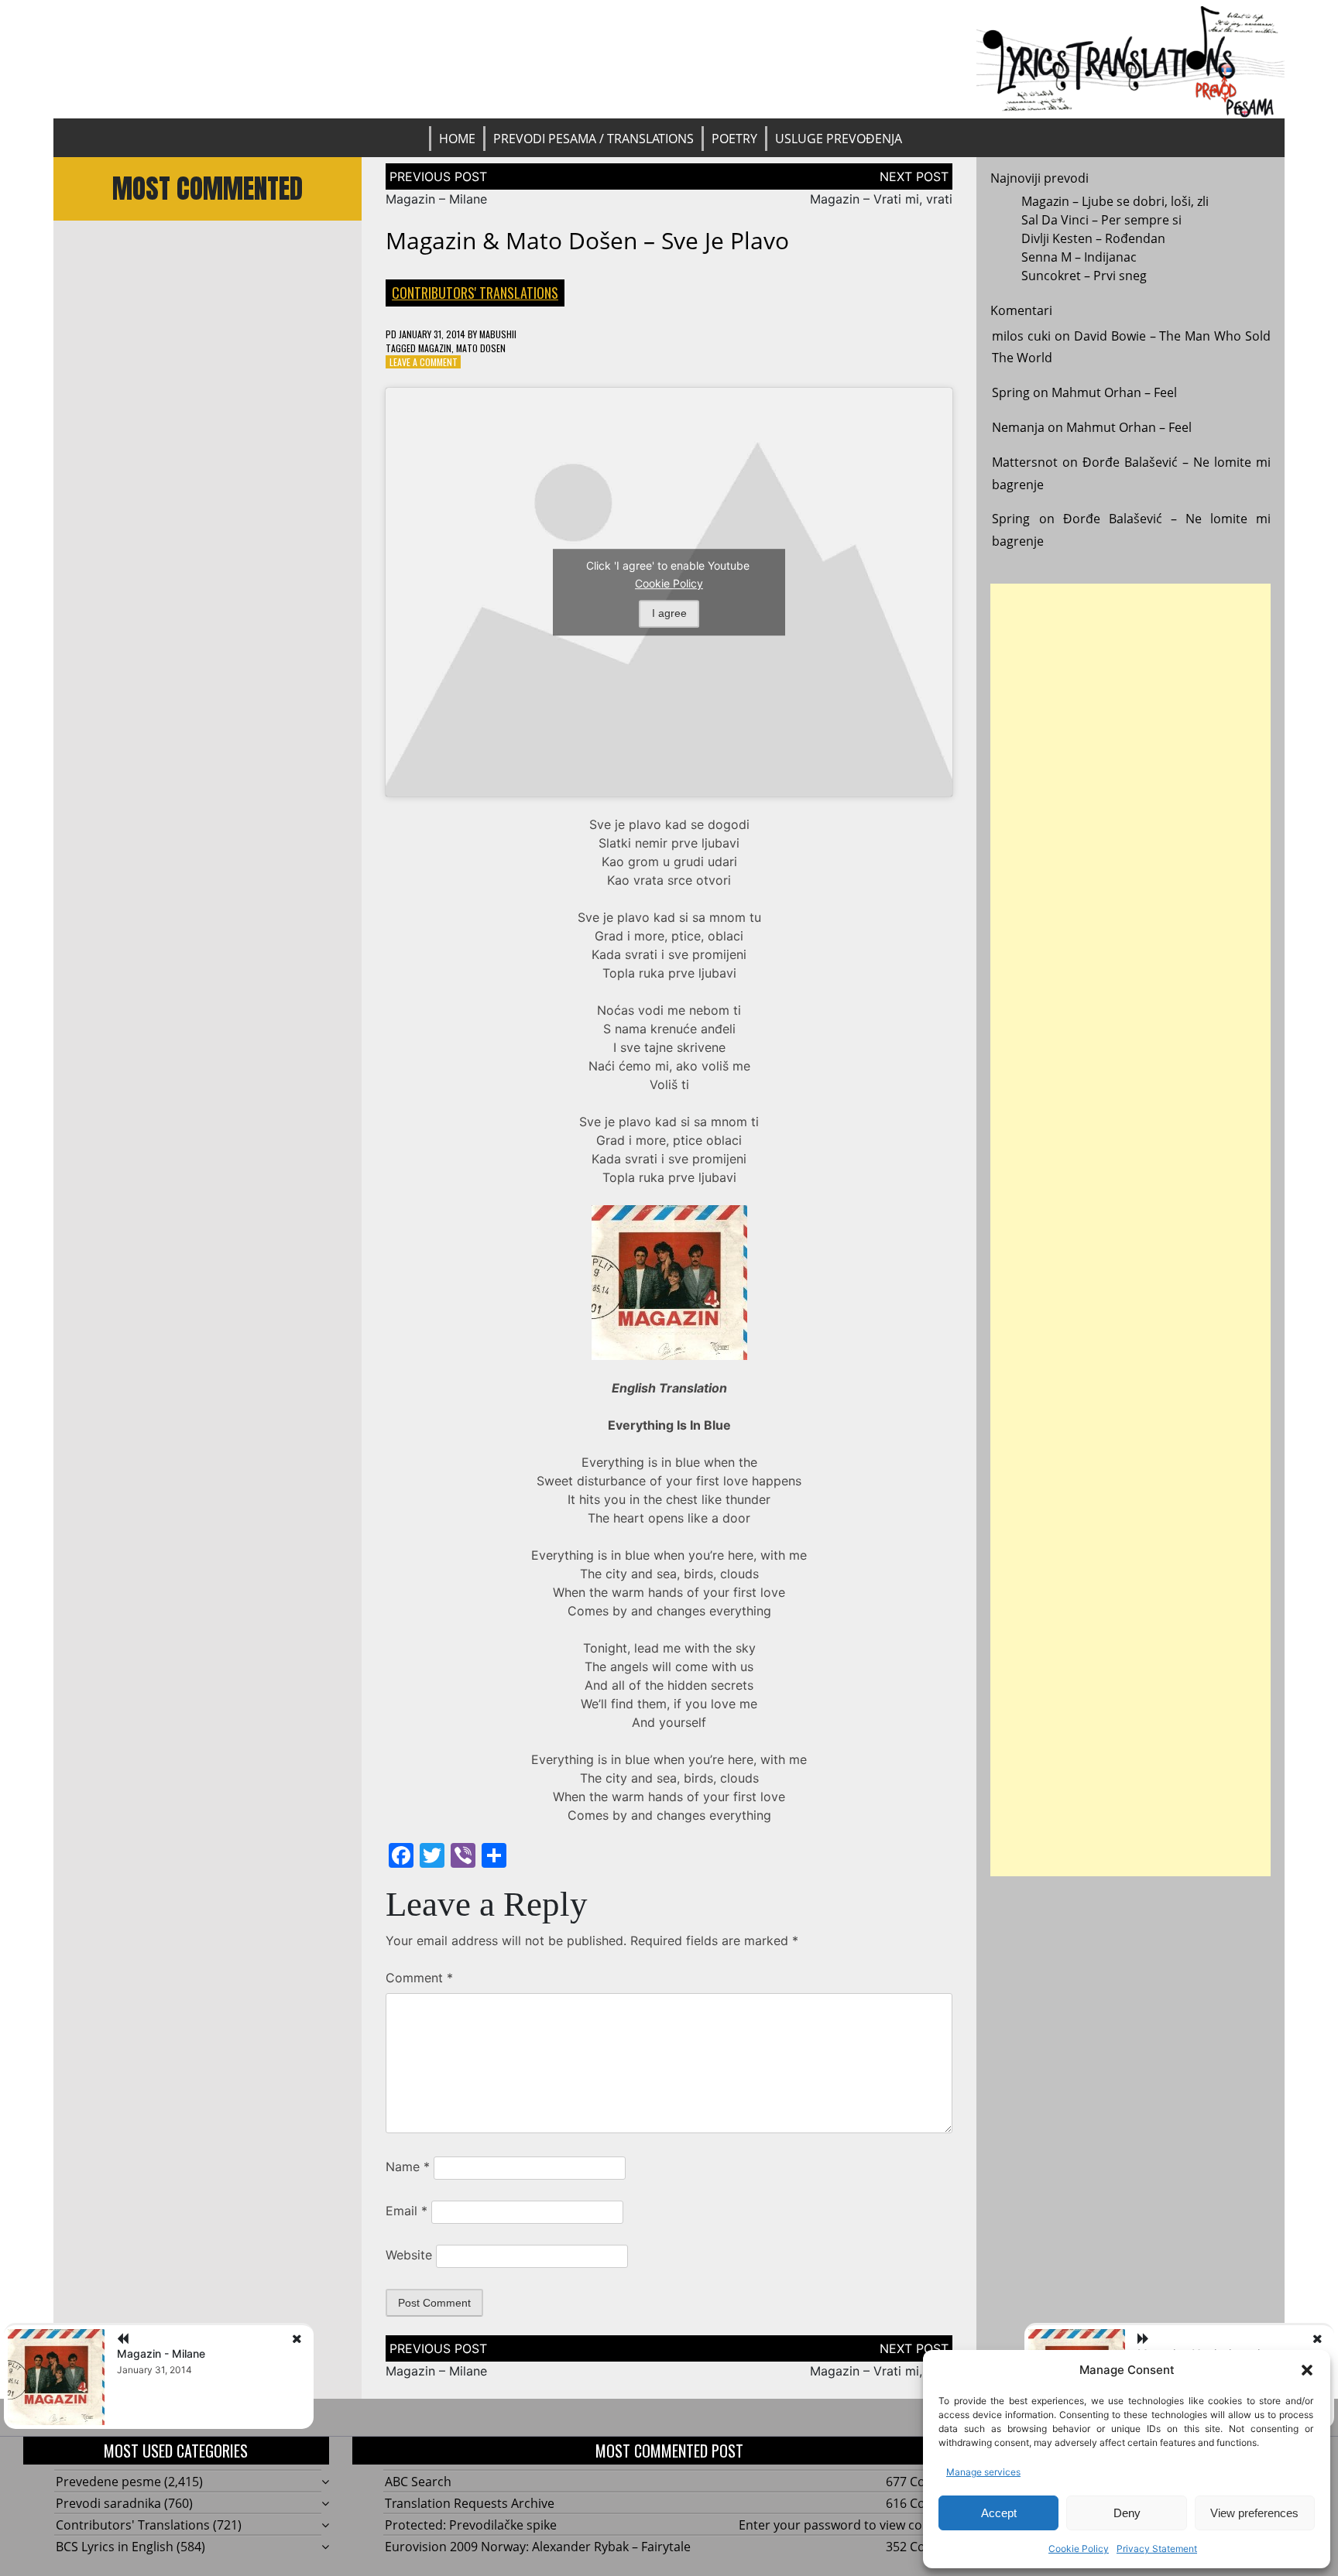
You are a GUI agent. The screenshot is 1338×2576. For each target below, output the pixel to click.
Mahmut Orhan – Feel (1114, 392)
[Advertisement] (1130, 1230)
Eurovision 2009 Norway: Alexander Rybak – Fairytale (538, 2547)
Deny (1127, 2513)
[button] (1307, 2370)
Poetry (734, 139)
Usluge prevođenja (839, 139)
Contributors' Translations (475, 293)
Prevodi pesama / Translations (594, 139)
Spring (1011, 392)
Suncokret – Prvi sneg (1084, 276)
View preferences (1254, 2513)
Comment (419, 1978)
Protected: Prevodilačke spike (471, 2525)
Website (409, 2255)
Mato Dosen (481, 348)
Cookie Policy (1079, 2549)
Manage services (983, 2472)
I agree (669, 613)
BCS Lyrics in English (115, 2547)
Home (457, 139)
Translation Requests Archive (470, 2503)
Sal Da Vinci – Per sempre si (1101, 220)
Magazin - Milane (161, 2353)
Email (407, 2211)
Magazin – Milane (436, 199)
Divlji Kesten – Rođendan (1093, 238)
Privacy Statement (1157, 2549)
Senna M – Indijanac (1079, 257)
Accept (999, 2513)
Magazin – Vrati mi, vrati (881, 199)
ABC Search (418, 2482)
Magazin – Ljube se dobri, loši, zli (1115, 201)
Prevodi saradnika (108, 2503)
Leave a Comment (424, 362)
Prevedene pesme (108, 2482)
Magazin (435, 348)
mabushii (498, 334)
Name (408, 2167)
